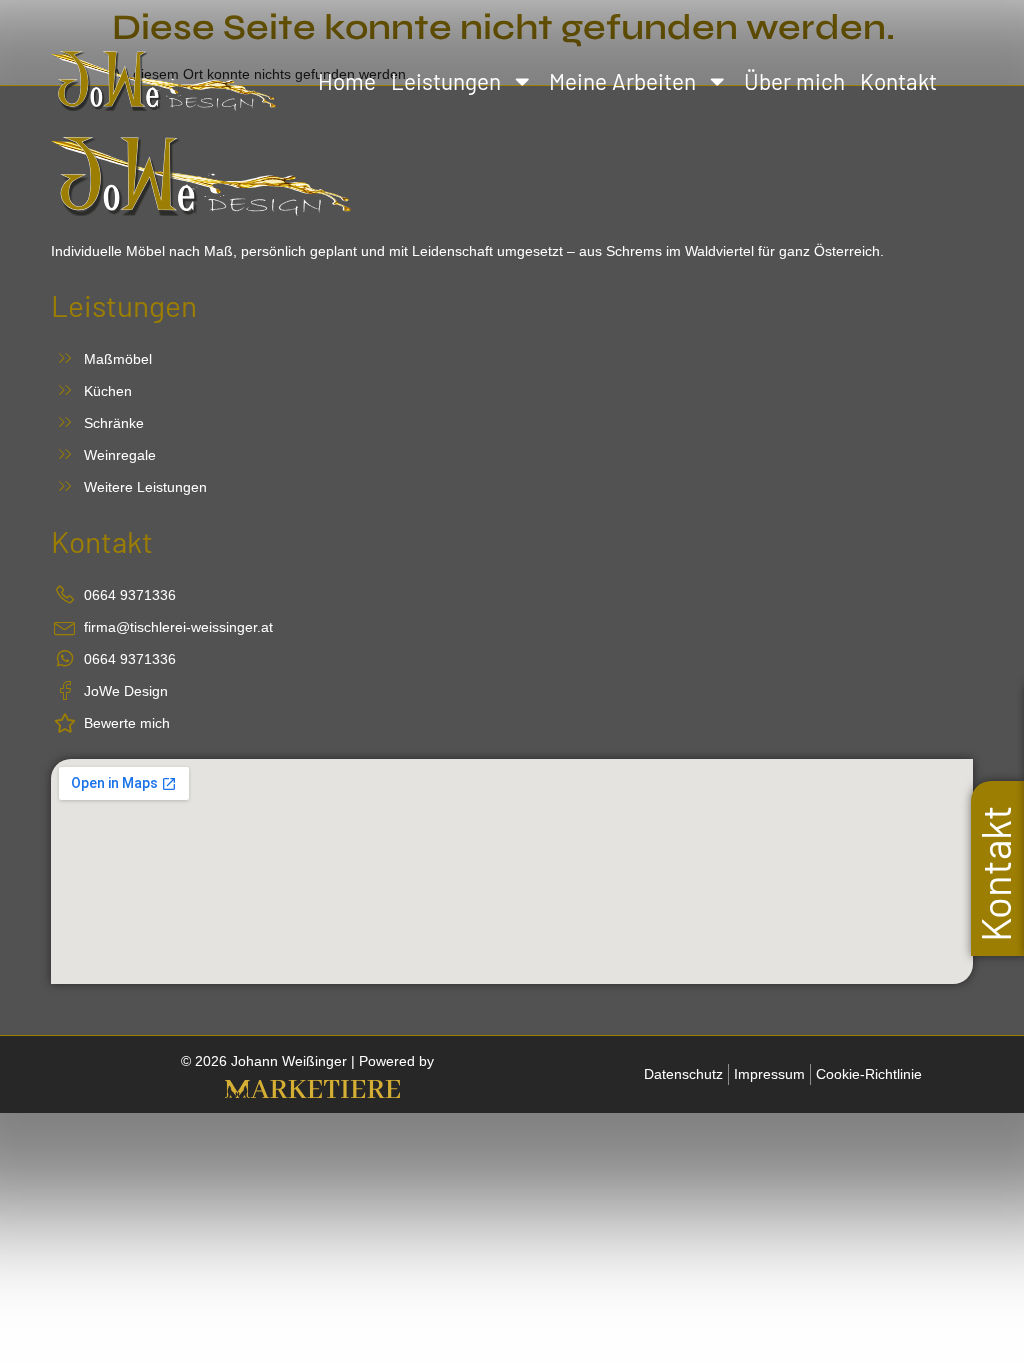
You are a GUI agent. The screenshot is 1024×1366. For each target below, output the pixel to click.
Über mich (794, 81)
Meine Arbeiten (622, 81)
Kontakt (898, 81)
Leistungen (446, 81)
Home (347, 81)
